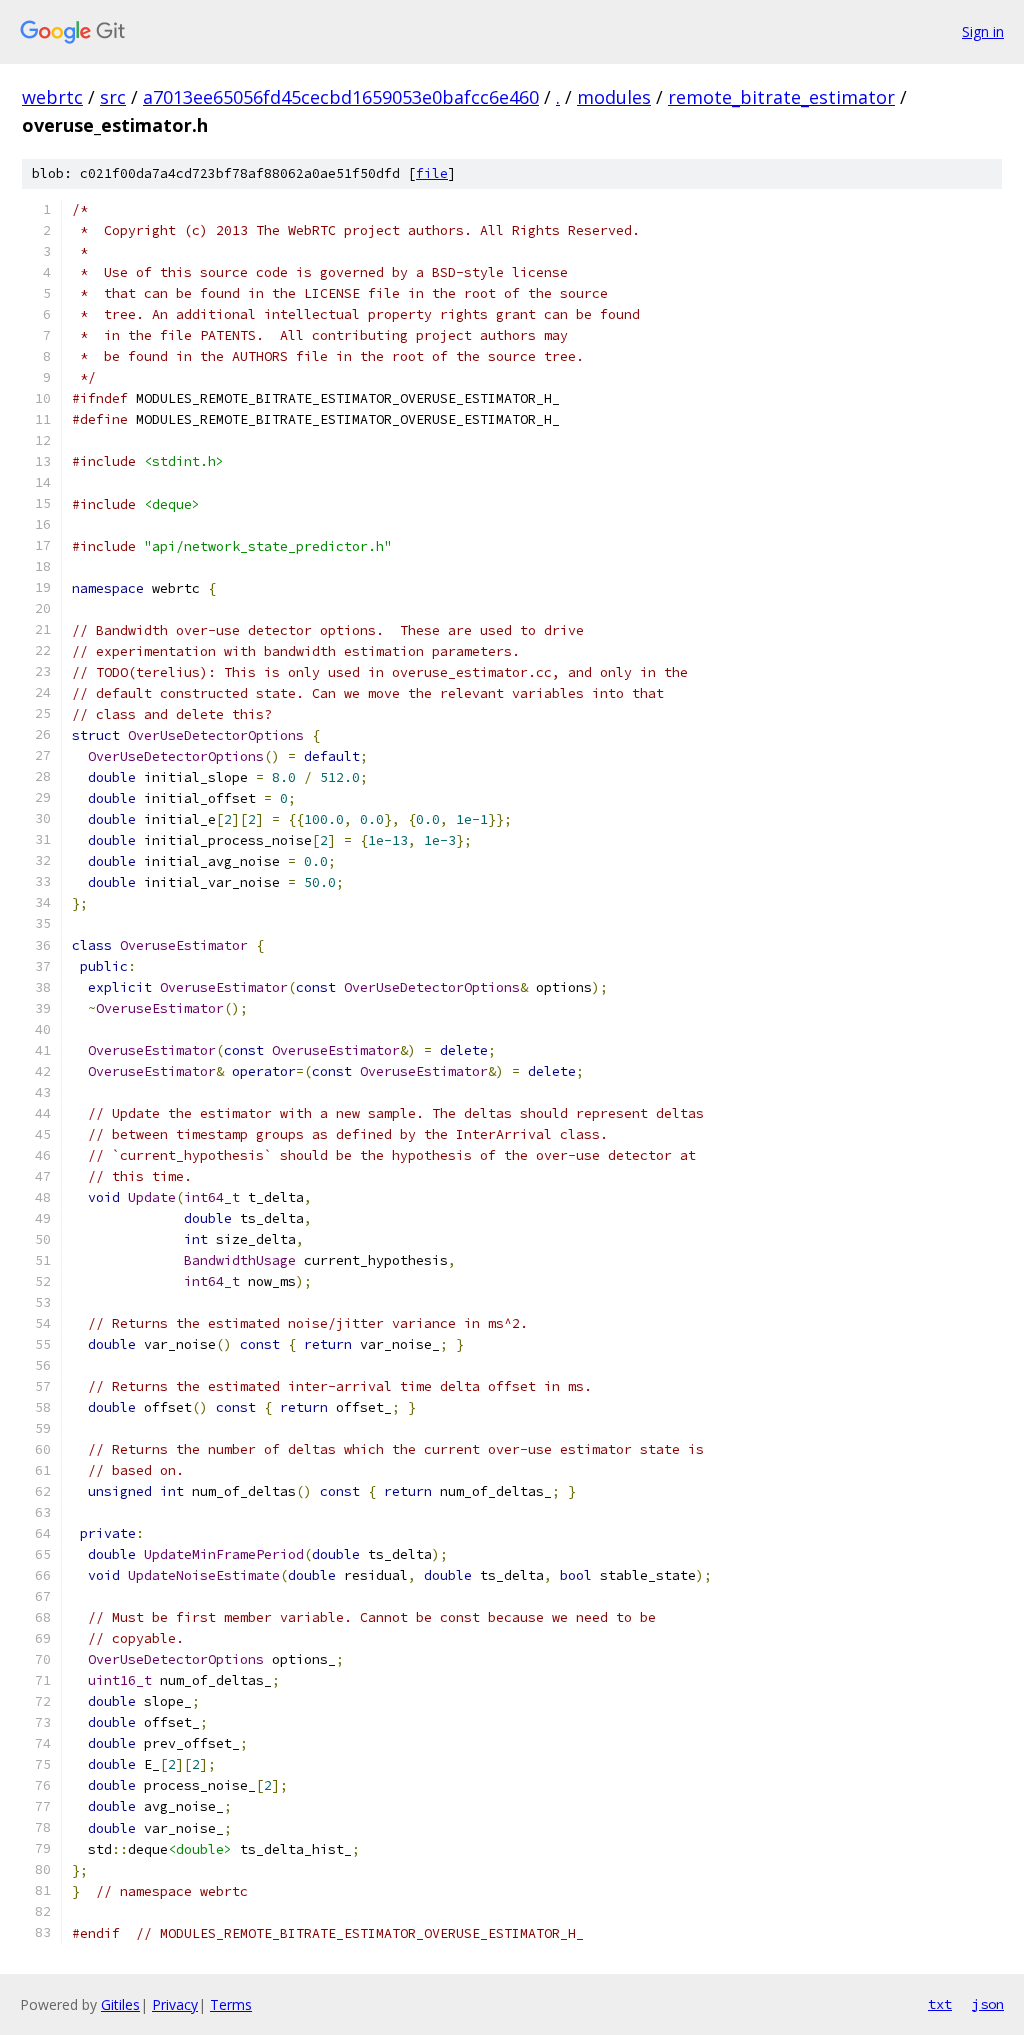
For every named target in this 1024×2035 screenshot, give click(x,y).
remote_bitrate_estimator (781, 97)
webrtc (52, 97)
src (113, 97)
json (988, 2004)
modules (614, 97)
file (432, 173)
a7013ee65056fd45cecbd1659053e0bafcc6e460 (341, 97)
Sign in (983, 31)
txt (940, 2004)
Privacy (175, 2004)
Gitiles (120, 2004)
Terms (231, 2004)
